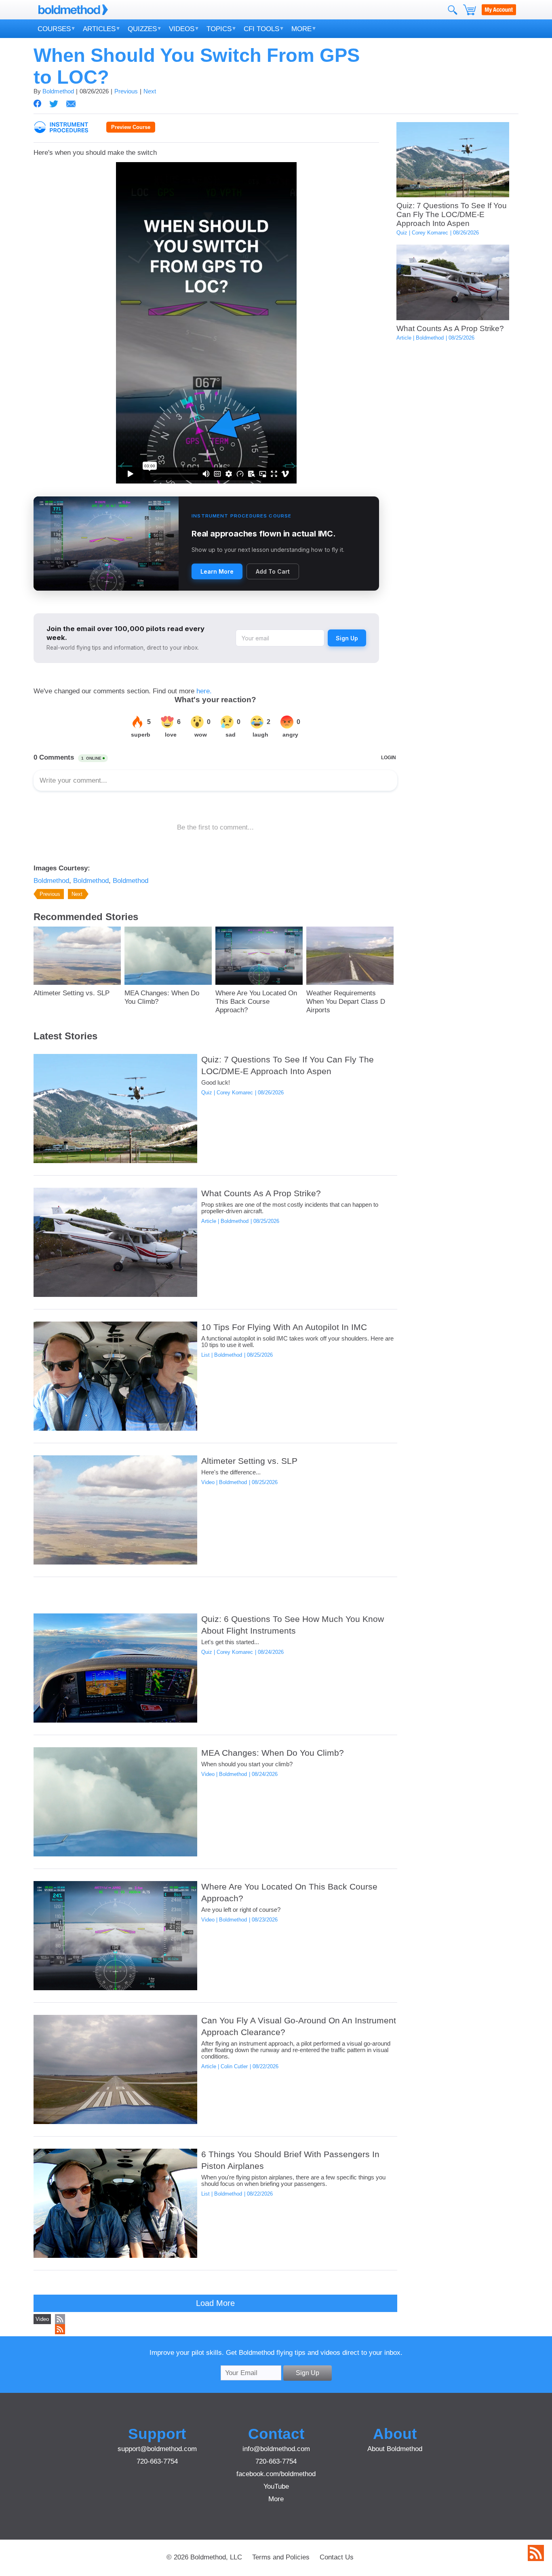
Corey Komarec (430, 233)
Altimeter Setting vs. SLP (72, 993)
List (205, 1355)
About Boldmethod (395, 2449)
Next (150, 91)
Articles (99, 29)
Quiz (402, 233)
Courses (54, 29)
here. (204, 691)
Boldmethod (58, 91)
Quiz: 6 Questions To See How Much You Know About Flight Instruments (293, 1625)
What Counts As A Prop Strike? (450, 328)
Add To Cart (273, 571)
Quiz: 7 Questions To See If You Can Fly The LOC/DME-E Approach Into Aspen (452, 214)
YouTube (276, 2486)
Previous (126, 91)
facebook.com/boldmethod (276, 2474)
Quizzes (142, 29)
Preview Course (131, 127)
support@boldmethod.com (157, 2449)
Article (404, 338)
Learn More (217, 571)
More (301, 29)
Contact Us (337, 2557)
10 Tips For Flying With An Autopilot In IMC (284, 1327)
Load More (215, 2303)
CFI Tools (261, 29)
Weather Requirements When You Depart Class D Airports (346, 1001)
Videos (182, 29)
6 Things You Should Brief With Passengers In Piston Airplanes (290, 2160)
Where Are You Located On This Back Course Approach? (256, 1001)
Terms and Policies (281, 2557)
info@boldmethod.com (276, 2449)
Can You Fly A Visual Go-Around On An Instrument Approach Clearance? (299, 2026)
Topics (219, 29)
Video (208, 1482)
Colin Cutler (234, 2066)
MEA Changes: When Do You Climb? (162, 997)
